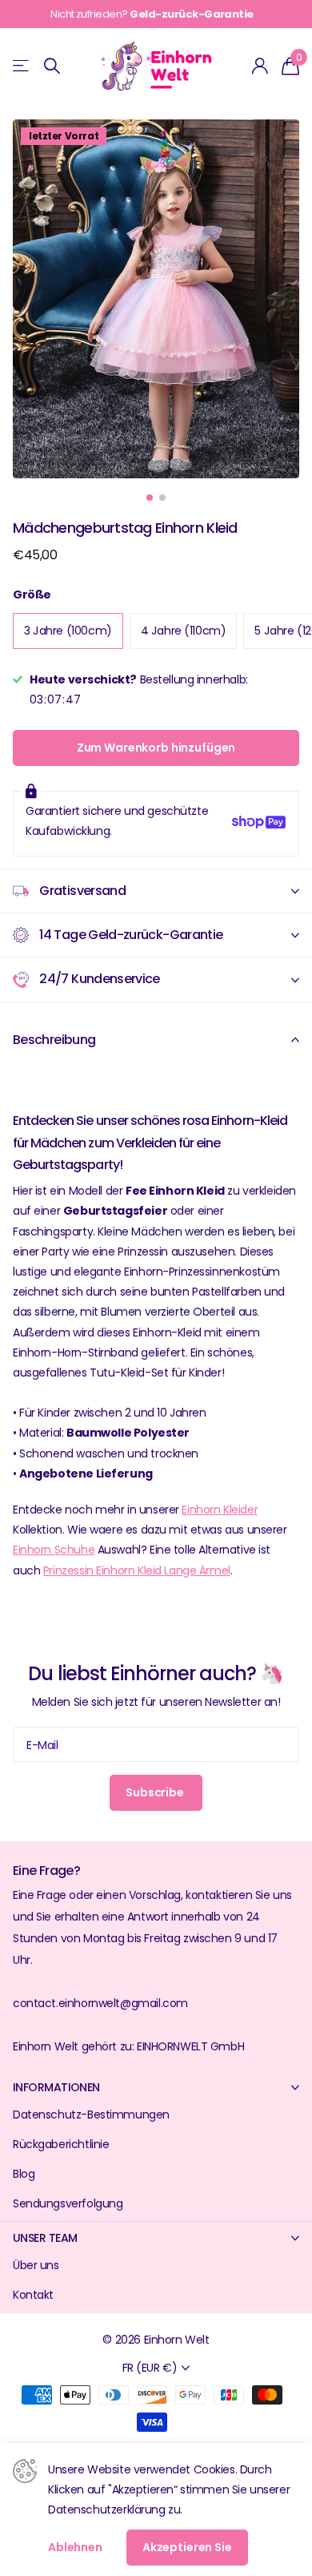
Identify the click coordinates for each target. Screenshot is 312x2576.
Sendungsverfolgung (68, 2203)
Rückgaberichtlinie (61, 2144)
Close (156, 2087)
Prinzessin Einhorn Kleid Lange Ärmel (137, 1570)
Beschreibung (54, 1040)
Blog (24, 2174)
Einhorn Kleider (220, 1510)
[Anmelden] (260, 66)
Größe (32, 595)
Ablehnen (75, 2547)
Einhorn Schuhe (54, 1550)
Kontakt (33, 2295)
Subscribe (156, 1792)
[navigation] (150, 498)
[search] (52, 66)
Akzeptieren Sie (187, 2547)
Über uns (36, 2265)
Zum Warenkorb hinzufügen (156, 748)
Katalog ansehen (22, 66)
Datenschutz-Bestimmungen (91, 2114)
